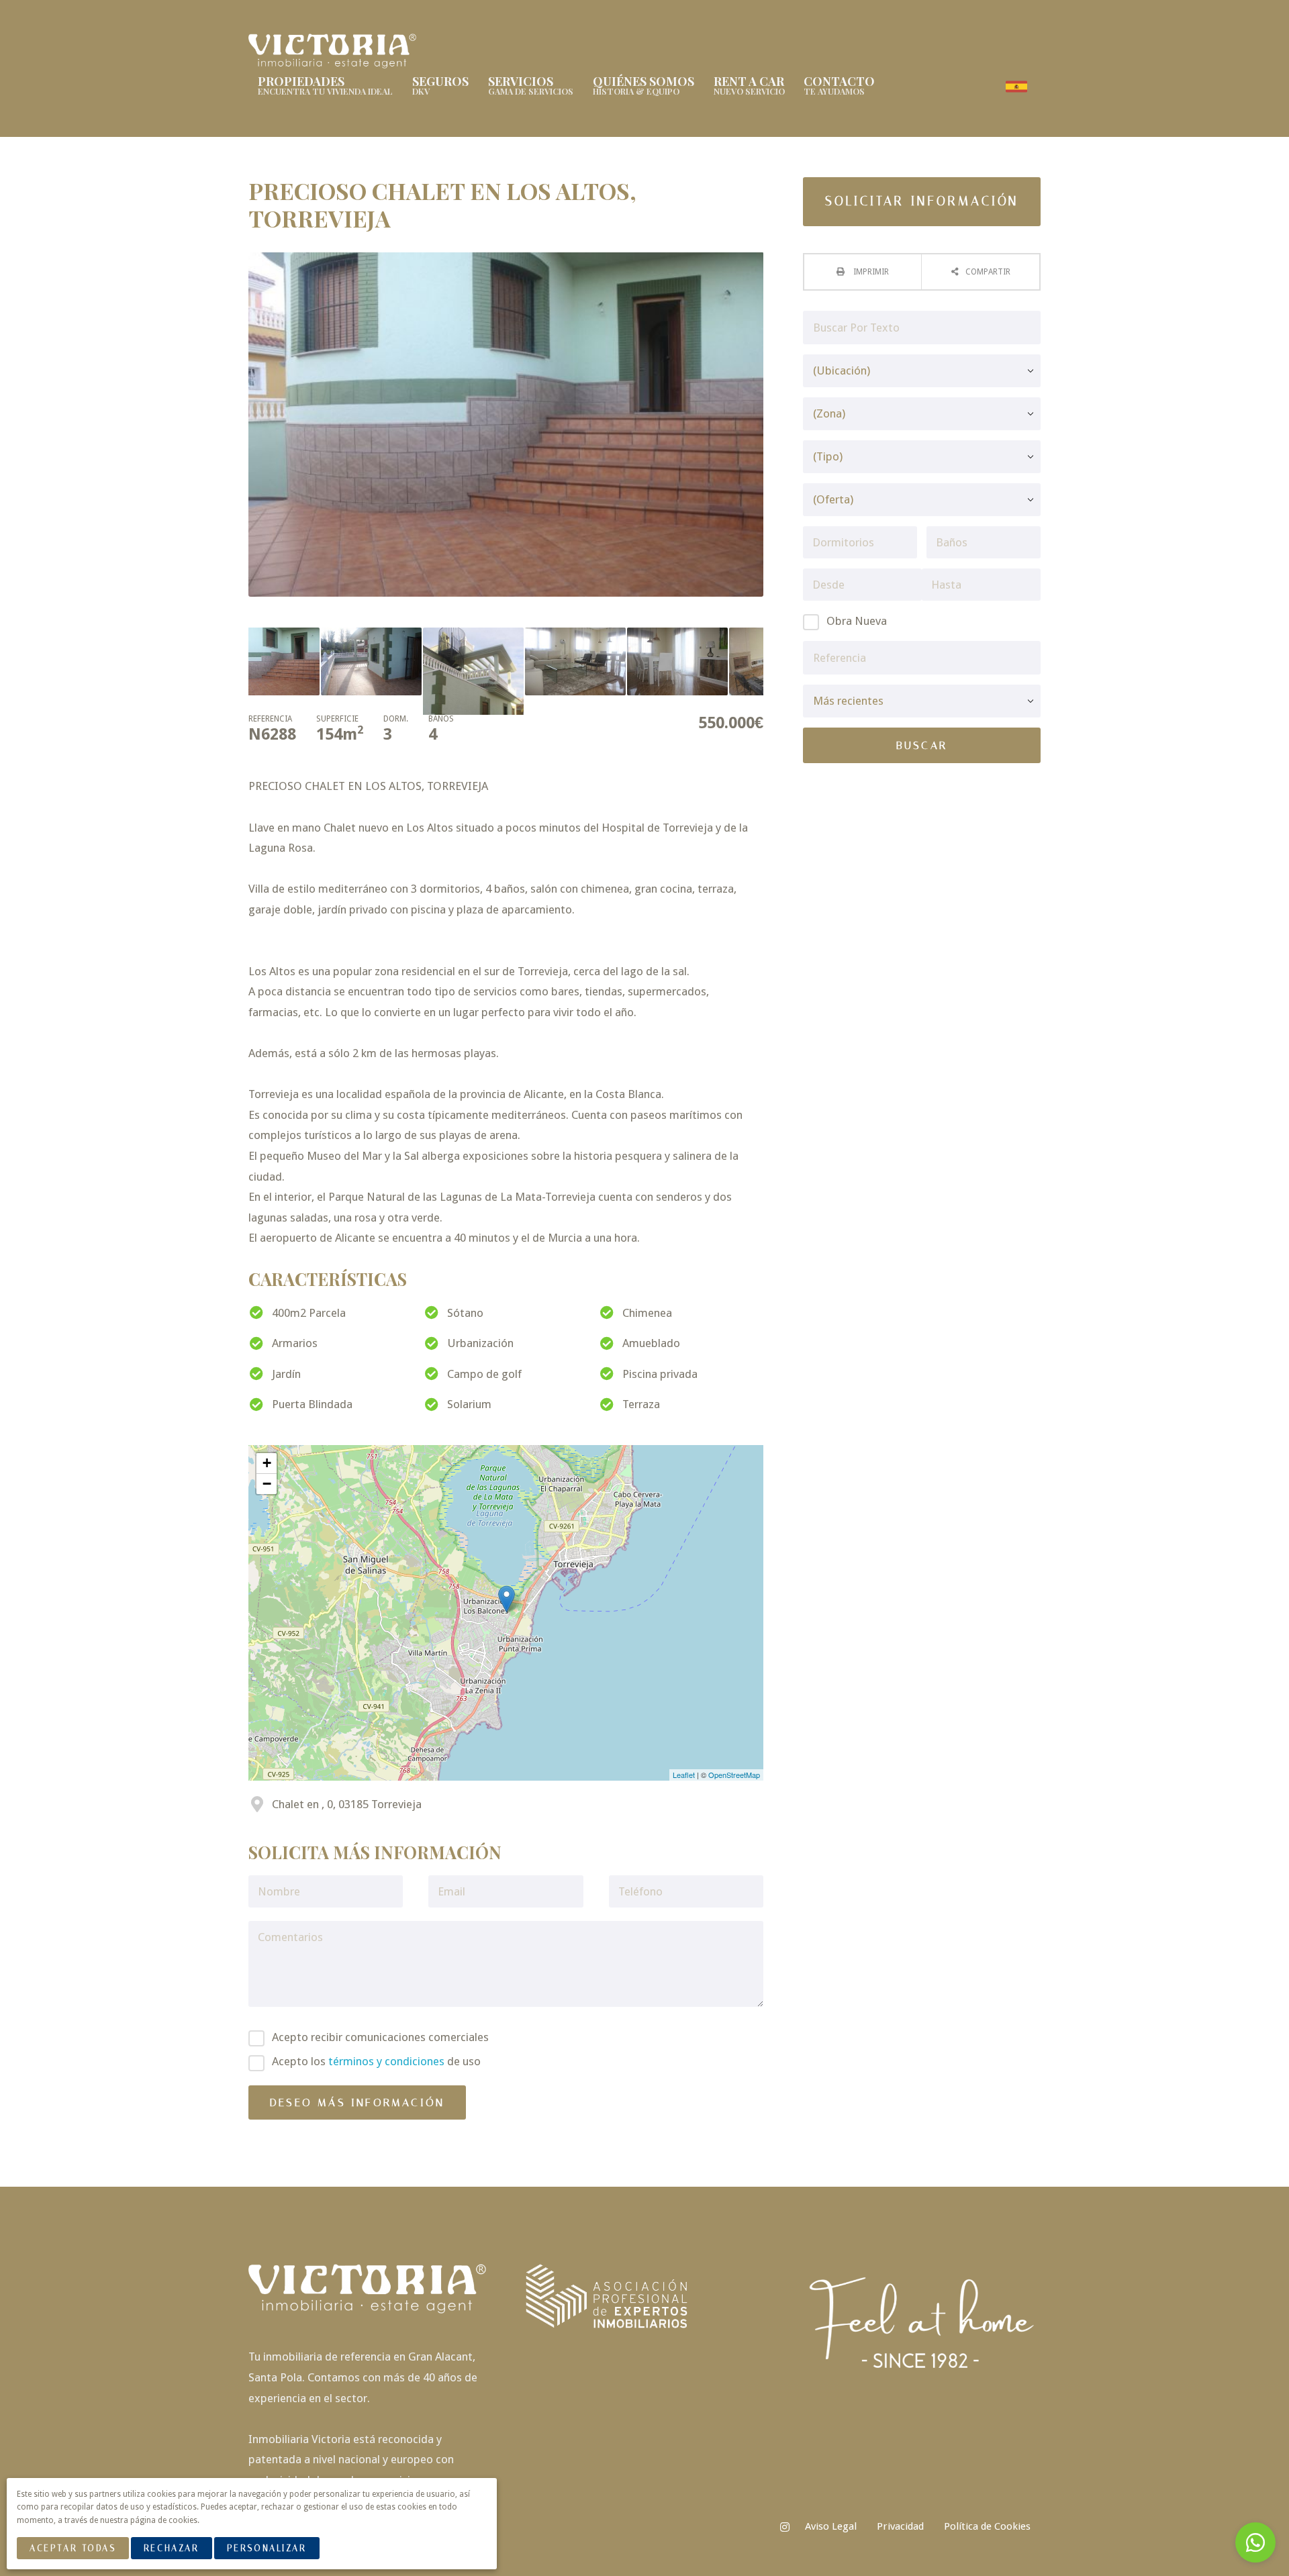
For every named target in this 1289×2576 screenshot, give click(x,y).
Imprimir (870, 272)
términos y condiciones (386, 2061)
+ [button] (267, 1463)
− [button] (267, 1484)
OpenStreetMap (734, 1775)
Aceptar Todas (73, 2548)
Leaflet (684, 1775)
